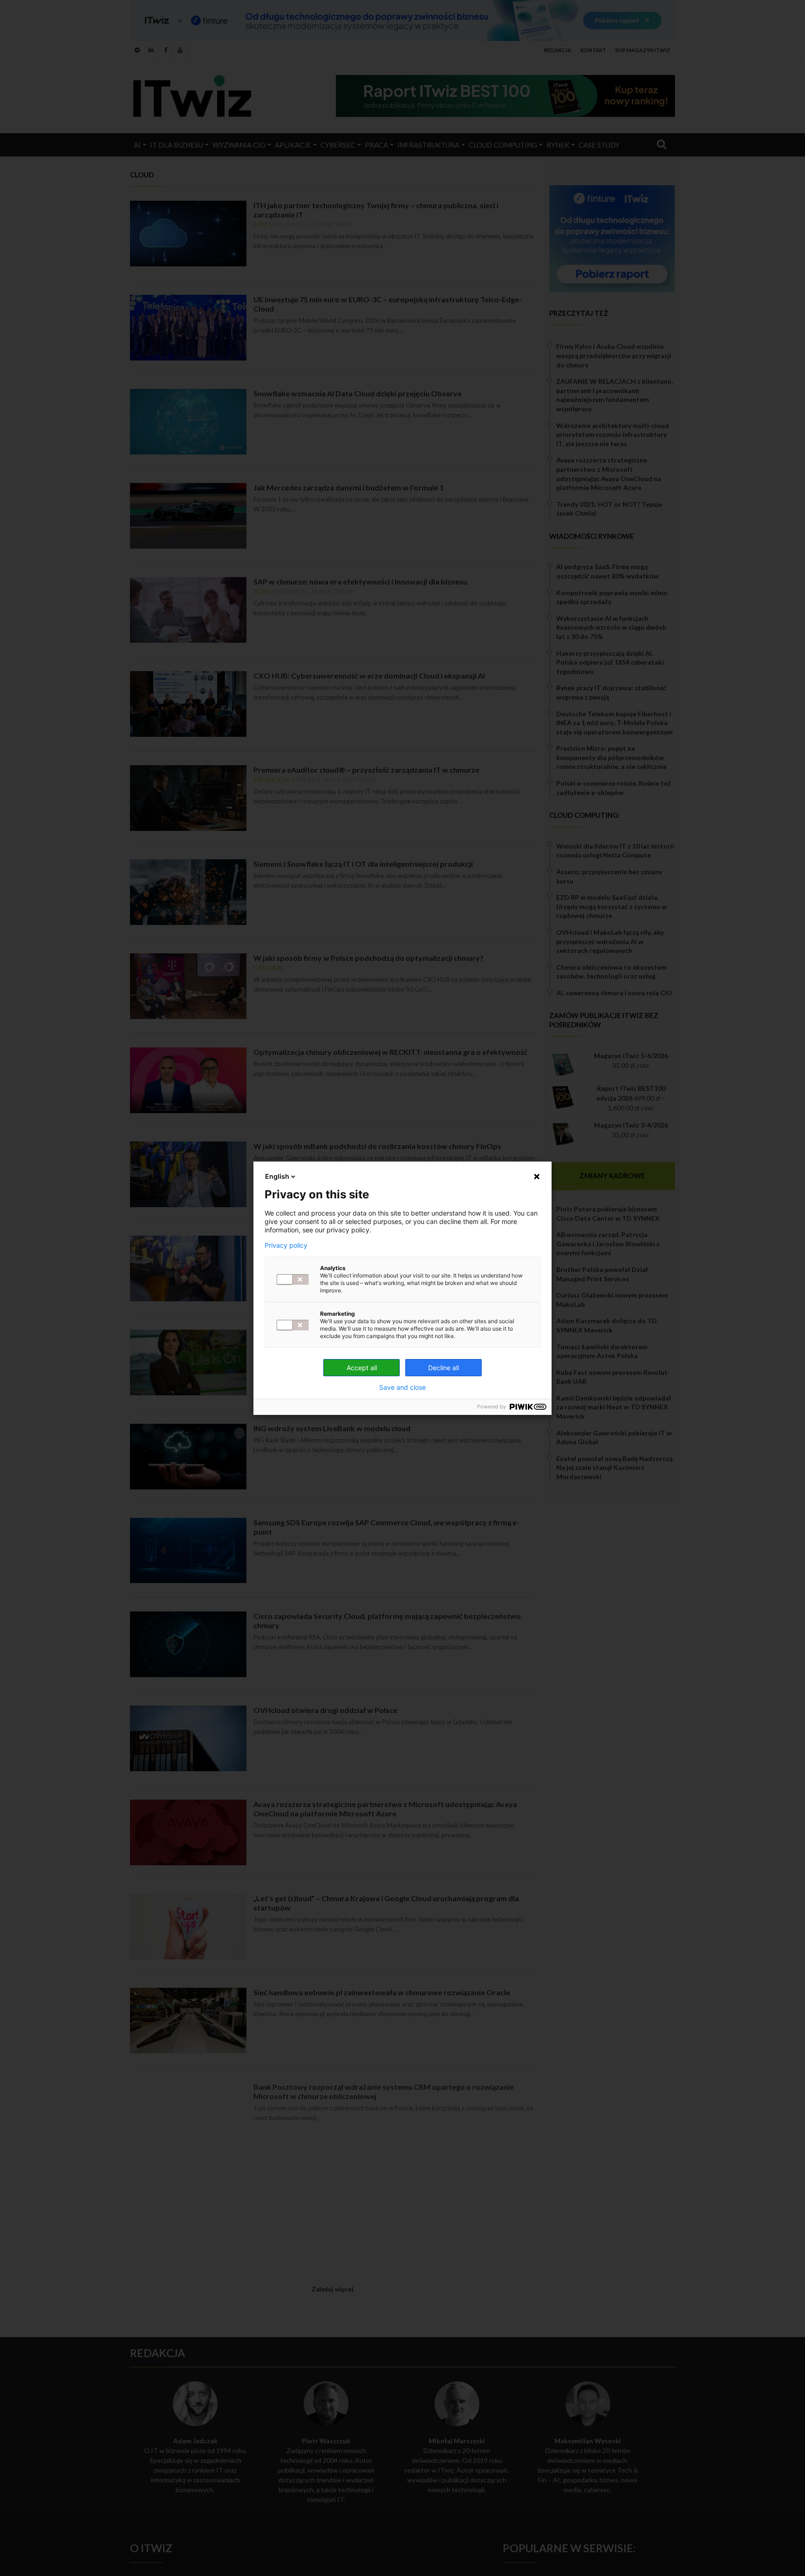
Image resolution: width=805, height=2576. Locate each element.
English (277, 1176)
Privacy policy (286, 1245)
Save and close (402, 1387)
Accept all (362, 1368)
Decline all (443, 1368)
